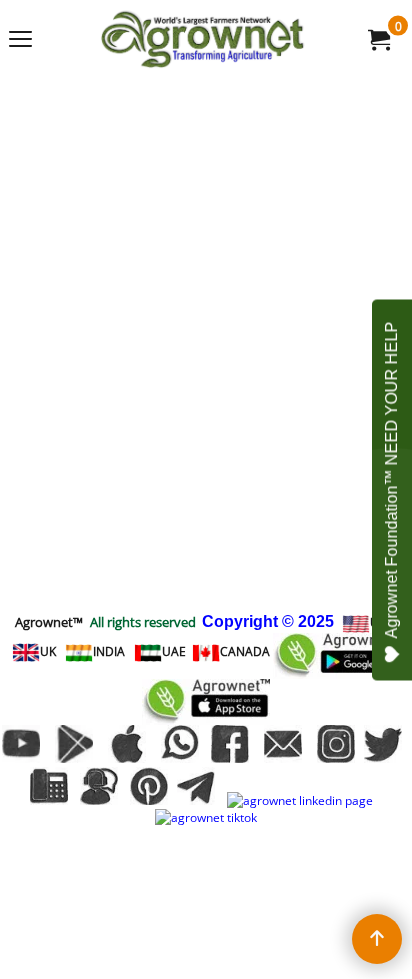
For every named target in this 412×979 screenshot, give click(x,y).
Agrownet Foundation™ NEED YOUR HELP (391, 479)
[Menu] (20, 41)
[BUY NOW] (378, 39)
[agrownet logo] (202, 39)
